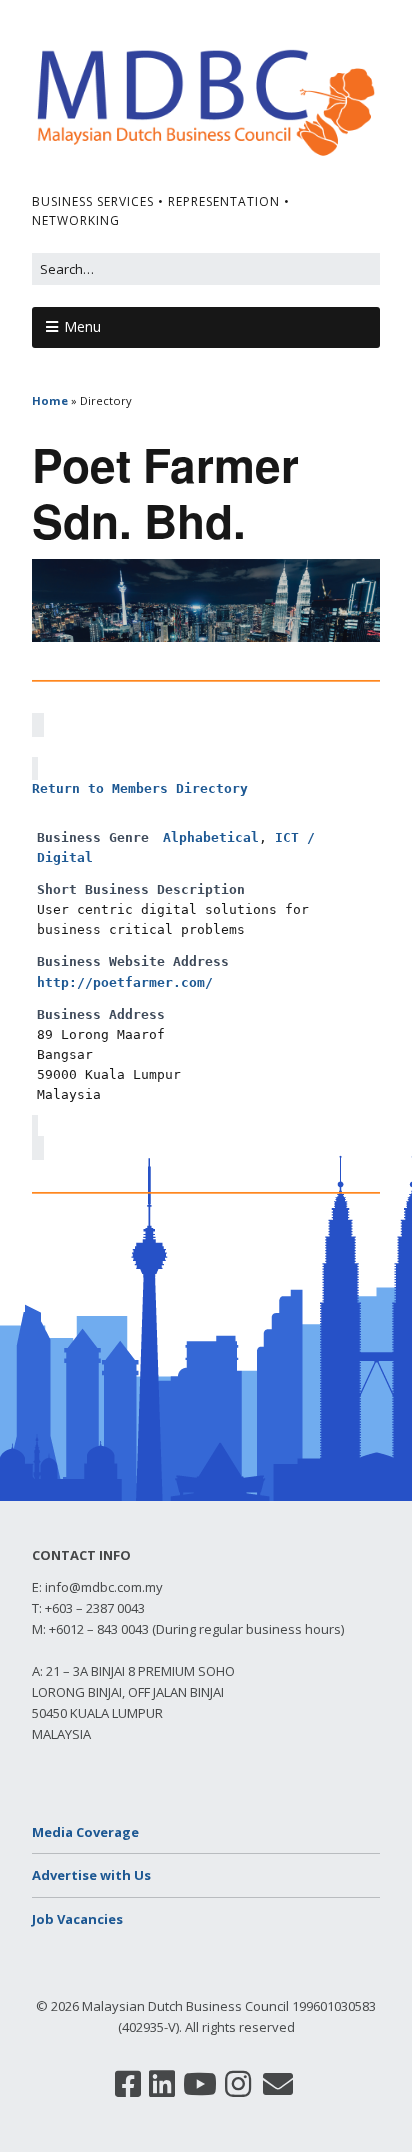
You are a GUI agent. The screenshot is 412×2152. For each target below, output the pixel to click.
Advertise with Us (91, 1875)
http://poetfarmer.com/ (125, 982)
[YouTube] (200, 2084)
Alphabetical (211, 837)
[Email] (278, 2084)
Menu (82, 326)
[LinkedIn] (162, 2084)
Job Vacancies (77, 1919)
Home (50, 400)
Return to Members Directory (140, 788)
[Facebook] (128, 2084)
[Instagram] (238, 2084)
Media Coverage (85, 1832)
